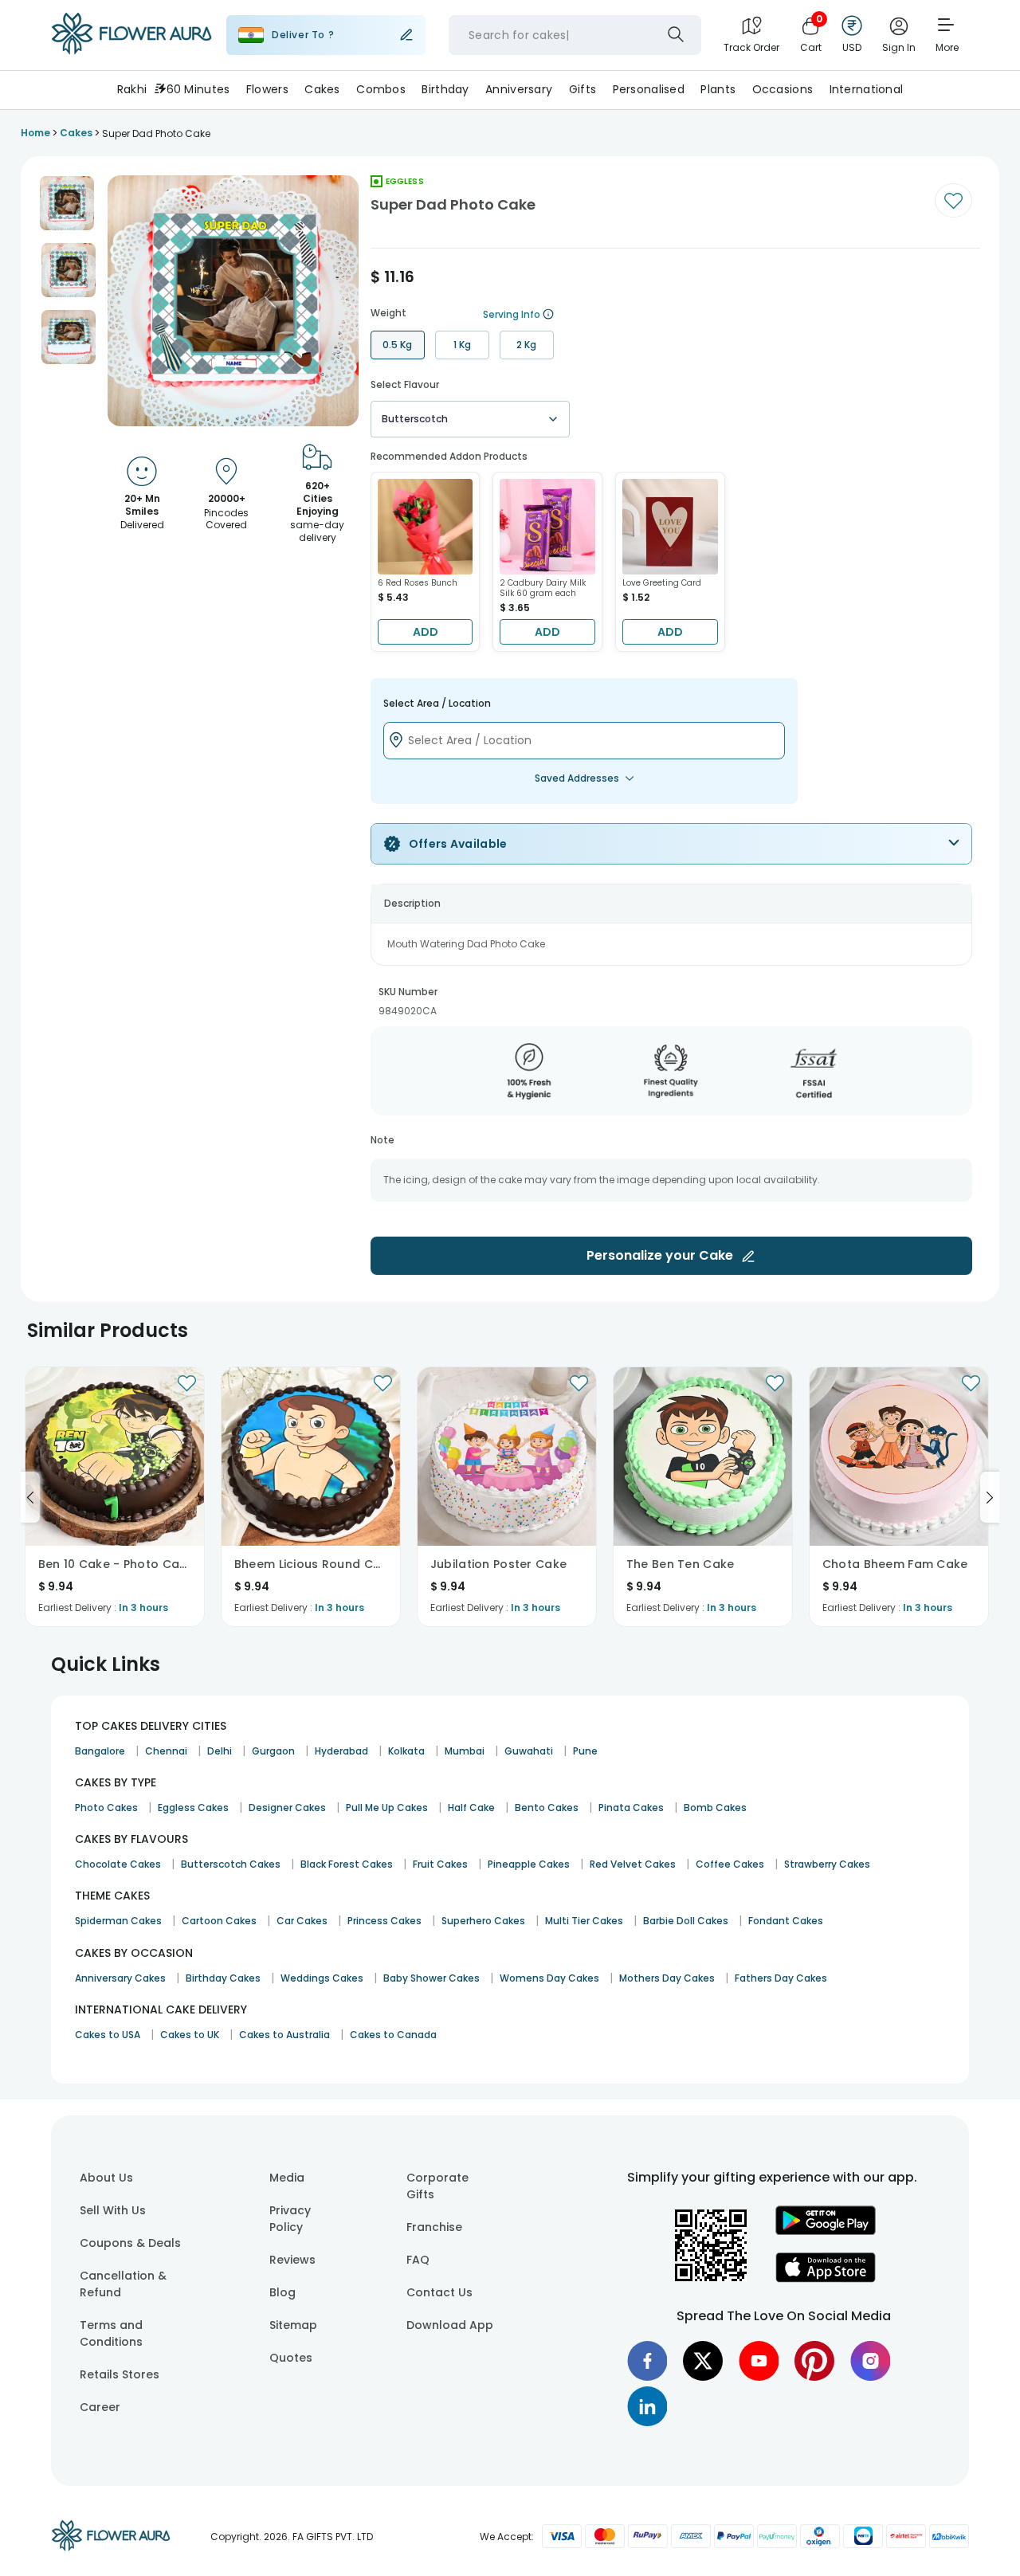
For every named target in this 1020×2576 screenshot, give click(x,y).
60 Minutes (198, 89)
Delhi (220, 1751)
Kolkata (406, 1751)
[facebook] (647, 2361)
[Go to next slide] (990, 1497)
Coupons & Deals (130, 2243)
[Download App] (826, 2231)
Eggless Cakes (193, 1808)
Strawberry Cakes (827, 1864)
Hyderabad (341, 1751)
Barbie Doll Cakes (686, 1921)
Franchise (434, 2227)
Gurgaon (273, 1751)
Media (287, 2178)
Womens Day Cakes (549, 1978)
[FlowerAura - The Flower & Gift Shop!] (131, 51)
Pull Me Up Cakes (387, 1808)
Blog (282, 2292)
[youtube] (759, 2361)
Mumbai (465, 1751)
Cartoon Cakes (219, 1921)
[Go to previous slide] (30, 1497)
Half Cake (471, 1808)
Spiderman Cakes (118, 1921)
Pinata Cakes (631, 1808)
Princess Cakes (384, 1921)
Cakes (322, 89)
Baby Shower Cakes (432, 1978)
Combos (381, 89)
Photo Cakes (106, 1808)
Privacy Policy (290, 2219)
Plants (718, 89)
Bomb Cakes (715, 1808)
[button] (67, 203)
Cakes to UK (190, 2035)
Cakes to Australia (284, 2035)
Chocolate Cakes (118, 1864)
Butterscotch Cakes (231, 1864)
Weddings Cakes (322, 1978)
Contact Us (439, 2292)
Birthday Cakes (223, 1978)
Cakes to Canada (393, 2035)
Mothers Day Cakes (667, 1978)
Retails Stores (120, 2374)
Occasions (783, 89)
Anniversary (519, 89)
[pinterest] (814, 2361)
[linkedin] (647, 2406)
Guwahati (529, 1751)
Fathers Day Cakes (781, 1978)
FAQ (418, 2260)
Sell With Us (113, 2210)
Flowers (267, 89)
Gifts (583, 89)
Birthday (445, 89)
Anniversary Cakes (120, 1978)
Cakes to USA (108, 2035)
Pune (585, 1751)
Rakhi (132, 89)
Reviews (292, 2260)
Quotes (291, 2358)
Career (100, 2407)
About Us (106, 2178)
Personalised (649, 89)
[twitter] (703, 2361)
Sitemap (293, 2325)
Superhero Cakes (483, 1921)
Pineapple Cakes (529, 1864)
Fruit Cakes (440, 1864)
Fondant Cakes (786, 1921)
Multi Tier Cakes (584, 1921)
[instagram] (870, 2361)
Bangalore (100, 1751)
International (867, 89)
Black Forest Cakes (347, 1864)
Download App (450, 2325)
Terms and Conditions (111, 2333)
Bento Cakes (547, 1808)
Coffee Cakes (730, 1864)
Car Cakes (302, 1921)
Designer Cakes (287, 1808)
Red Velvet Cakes (633, 1864)
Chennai (166, 1751)
